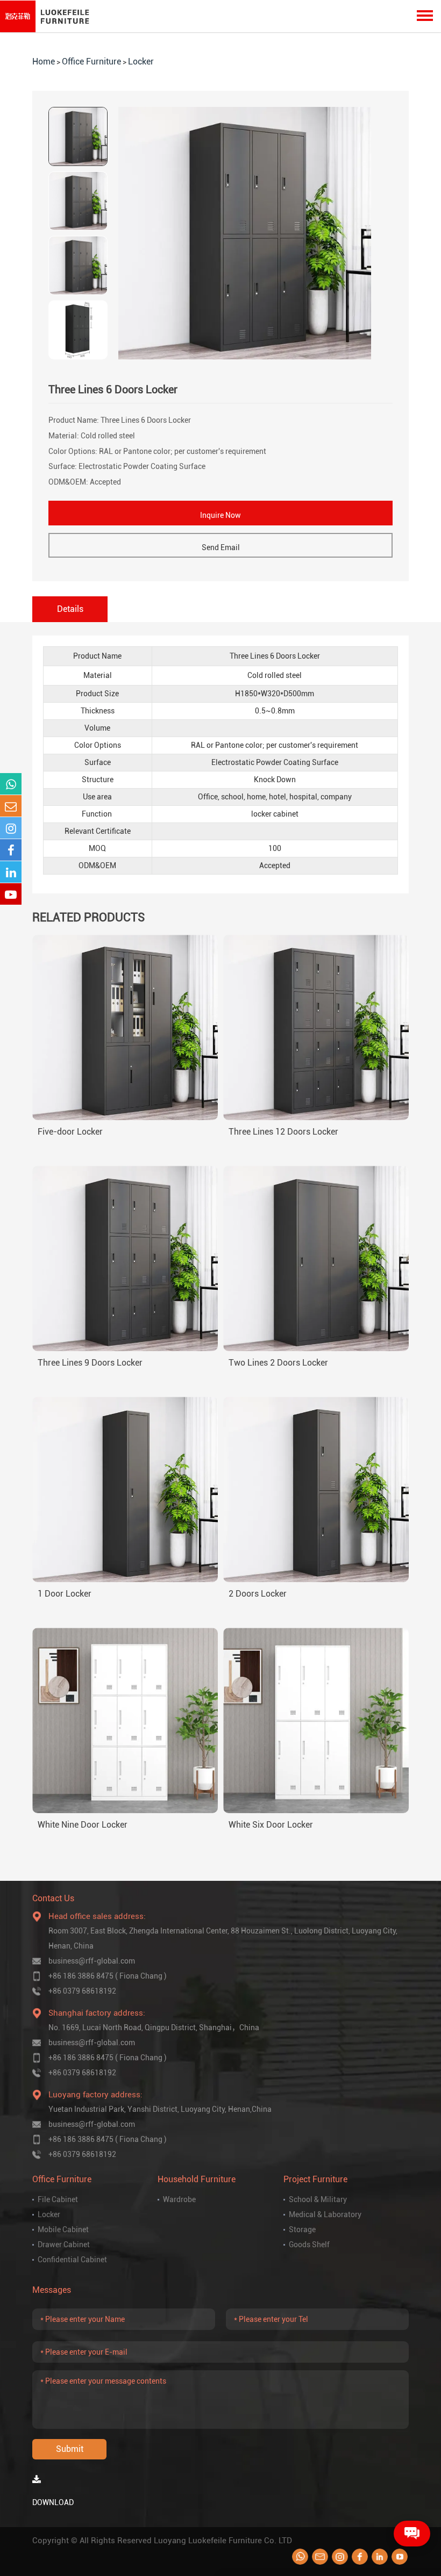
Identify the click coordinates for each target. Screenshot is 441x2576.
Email (320, 2557)
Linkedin (380, 2557)
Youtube (400, 2557)
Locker (141, 62)
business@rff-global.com (92, 1961)
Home (44, 62)
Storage (302, 2229)
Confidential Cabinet (72, 2260)
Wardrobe (179, 2199)
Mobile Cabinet (63, 2229)
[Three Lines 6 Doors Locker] (245, 233)
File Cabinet (58, 2199)
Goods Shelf (309, 2245)
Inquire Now (220, 515)
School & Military (318, 2199)
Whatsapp (300, 2557)
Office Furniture (91, 62)
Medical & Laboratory (325, 2214)
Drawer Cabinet (64, 2245)
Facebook (360, 2557)
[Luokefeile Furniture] (47, 16)
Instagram (340, 2557)
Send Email (221, 547)
